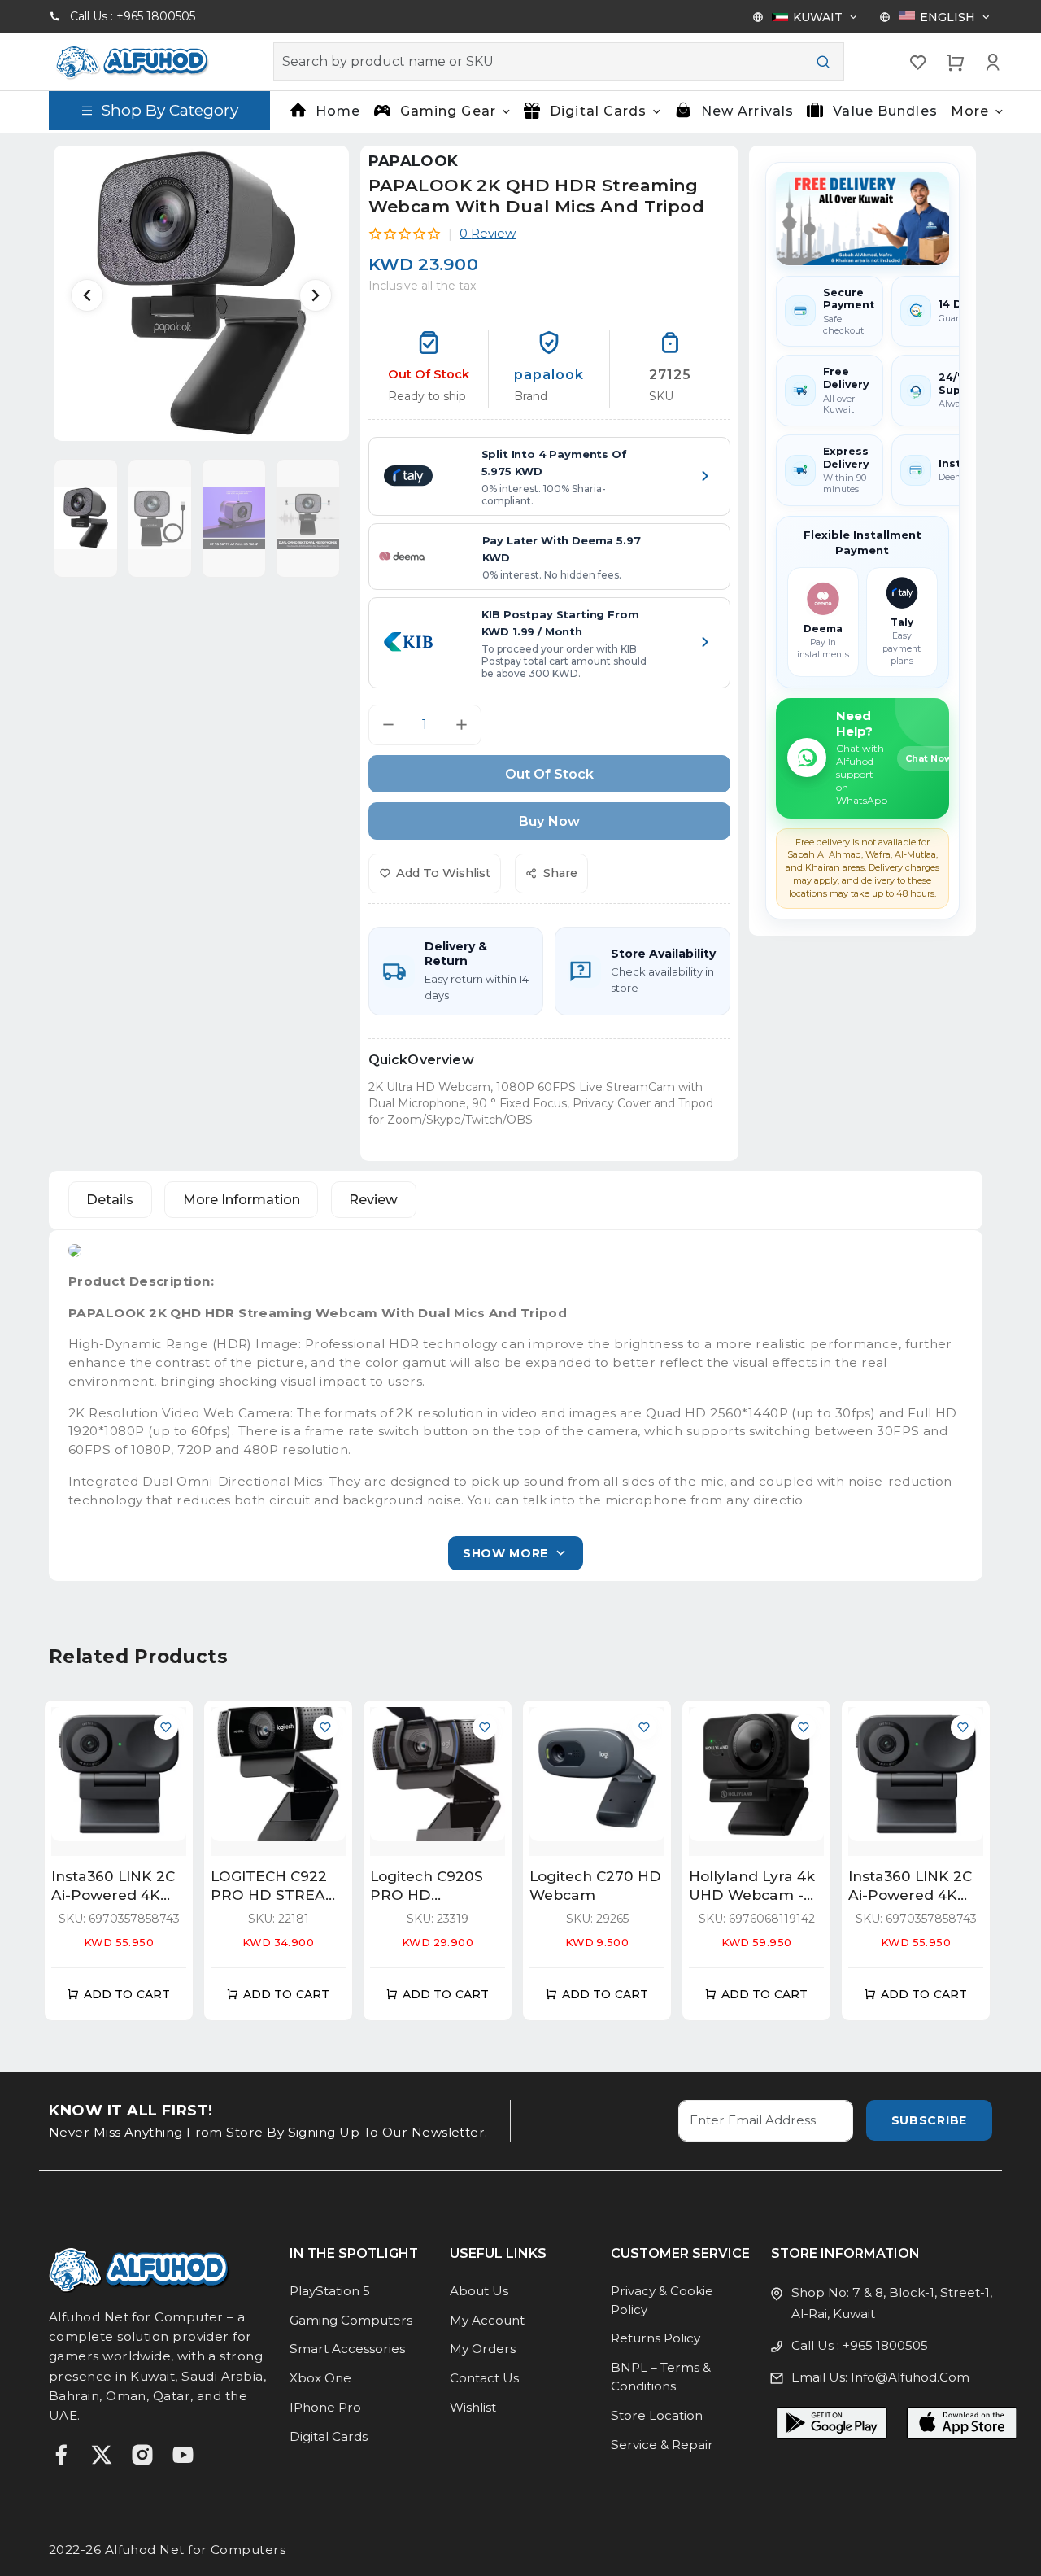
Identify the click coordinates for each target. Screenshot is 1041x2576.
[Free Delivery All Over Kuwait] (862, 219)
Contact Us (484, 2378)
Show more (505, 1553)
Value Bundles (885, 111)
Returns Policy (656, 2338)
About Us (479, 2291)
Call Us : (133, 16)
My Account (487, 2320)
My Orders (483, 2349)
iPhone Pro (325, 2407)
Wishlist (473, 2407)
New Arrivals (747, 111)
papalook (414, 161)
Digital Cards (329, 2436)
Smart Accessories (347, 2349)
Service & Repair (662, 2445)
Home (338, 111)
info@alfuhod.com (910, 2377)
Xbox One (320, 2378)
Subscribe (929, 2120)
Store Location (657, 2415)
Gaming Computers (351, 2320)
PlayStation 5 (330, 2291)
